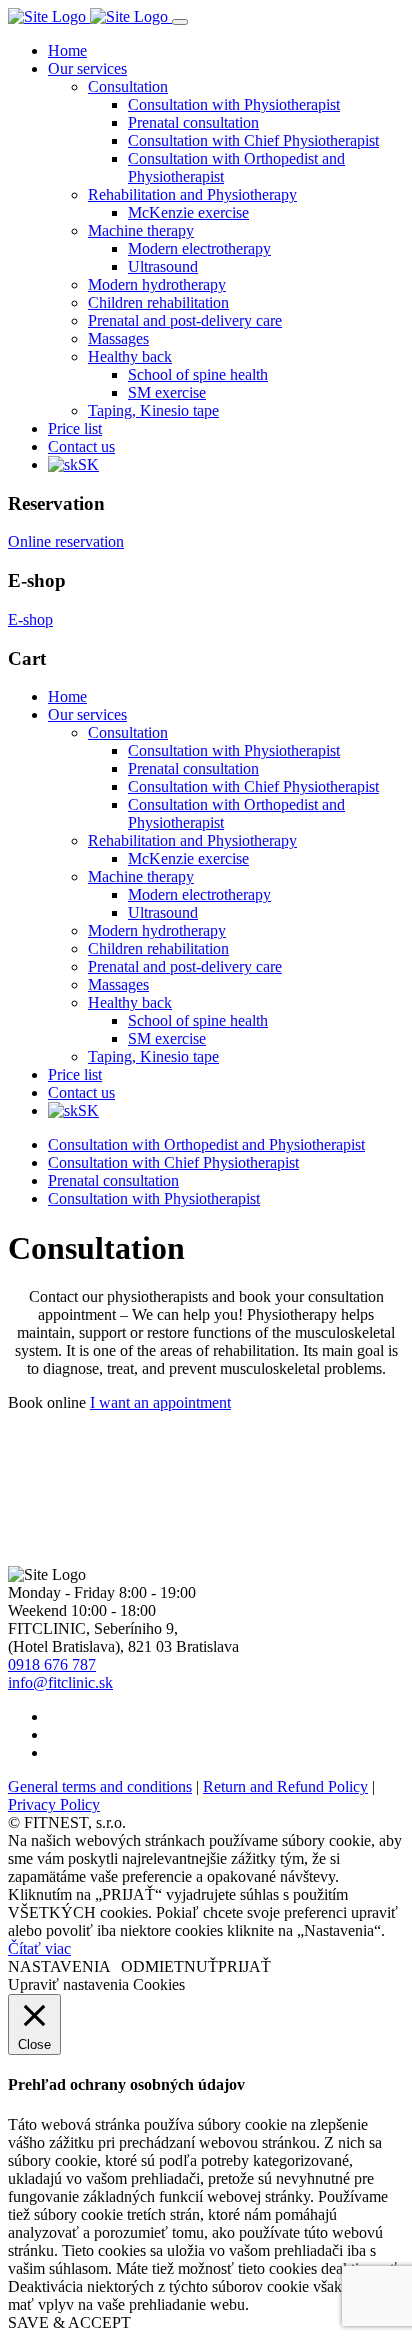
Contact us (81, 446)
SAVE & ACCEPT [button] (69, 2322)
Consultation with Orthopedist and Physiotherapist (206, 1144)
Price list (75, 428)
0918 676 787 (52, 1664)
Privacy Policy (54, 1804)
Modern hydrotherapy (157, 284)
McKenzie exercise (188, 212)
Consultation (128, 86)
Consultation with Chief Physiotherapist (253, 140)
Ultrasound (163, 266)
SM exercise (167, 392)
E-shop (30, 619)
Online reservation (66, 541)
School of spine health (198, 374)
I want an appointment (160, 1402)
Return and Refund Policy (285, 1786)
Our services (87, 68)
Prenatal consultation (193, 122)
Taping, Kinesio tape (153, 410)
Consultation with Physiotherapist (234, 104)
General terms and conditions (100, 1786)
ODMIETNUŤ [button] (169, 1966)
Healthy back (130, 356)
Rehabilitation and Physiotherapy (192, 194)
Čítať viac (39, 1948)
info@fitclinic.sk (60, 1682)
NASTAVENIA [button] (59, 1966)
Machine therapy (141, 230)
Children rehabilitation (158, 302)
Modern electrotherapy (199, 248)
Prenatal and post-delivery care (185, 320)
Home (67, 50)
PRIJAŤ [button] (244, 1966)
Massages (118, 338)
